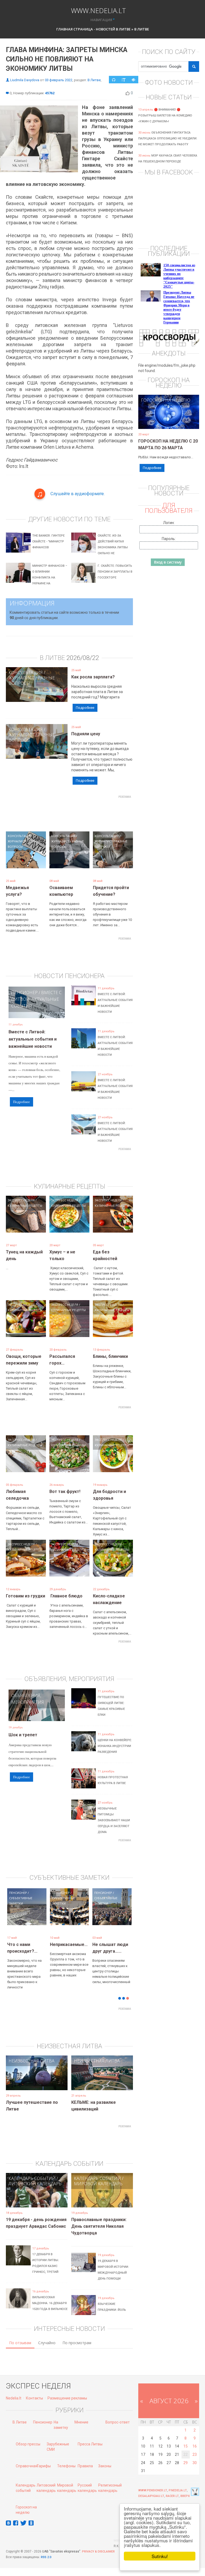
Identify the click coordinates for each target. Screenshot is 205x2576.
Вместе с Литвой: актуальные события (36, 999)
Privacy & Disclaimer (98, 2552)
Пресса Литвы (90, 2444)
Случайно (47, 2343)
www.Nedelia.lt (98, 10)
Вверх (185, 2496)
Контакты (34, 2398)
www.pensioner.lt (153, 2490)
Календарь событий (32, 2178)
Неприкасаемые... (69, 1944)
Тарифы (44, 2466)
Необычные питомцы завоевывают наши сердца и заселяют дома (114, 1820)
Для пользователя (169, 508)
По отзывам (20, 2343)
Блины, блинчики (110, 1356)
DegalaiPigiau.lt (151, 2496)
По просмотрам (77, 2343)
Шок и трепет (23, 1735)
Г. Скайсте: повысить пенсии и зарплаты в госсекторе (115, 572)
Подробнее (85, 708)
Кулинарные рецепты (25, 1205)
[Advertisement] (103, 813)
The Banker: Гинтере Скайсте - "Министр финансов (48, 542)
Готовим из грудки (25, 1596)
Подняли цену (86, 734)
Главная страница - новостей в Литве (93, 29)
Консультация (26, 673)
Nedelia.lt (14, 2398)
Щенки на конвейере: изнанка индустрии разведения (115, 1746)
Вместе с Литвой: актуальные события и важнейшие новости (33, 1039)
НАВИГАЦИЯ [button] (101, 20)
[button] (15, 1921)
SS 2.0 (47, 2557)
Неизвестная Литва (31, 2061)
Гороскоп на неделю (166, 400)
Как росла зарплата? (93, 677)
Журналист (21, 678)
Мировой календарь (98, 2184)
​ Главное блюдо (66, 1596)
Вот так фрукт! (65, 1492)
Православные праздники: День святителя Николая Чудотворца (99, 2226)
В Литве (142, 29)
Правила (85, 2466)
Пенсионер (24, 992)
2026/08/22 (83, 658)
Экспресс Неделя (21, 1200)
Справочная (27, 2466)
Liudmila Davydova (25, 80)
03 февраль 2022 (59, 80)
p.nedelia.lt (178, 2490)
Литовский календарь (35, 2184)
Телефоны (66, 2466)
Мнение (81, 2422)
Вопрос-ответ (118, 2422)
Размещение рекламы (67, 2398)
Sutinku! (160, 2556)
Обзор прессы (28, 2444)
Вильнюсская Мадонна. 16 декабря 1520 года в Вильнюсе (50, 2303)
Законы (105, 2466)
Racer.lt (172, 2496)
